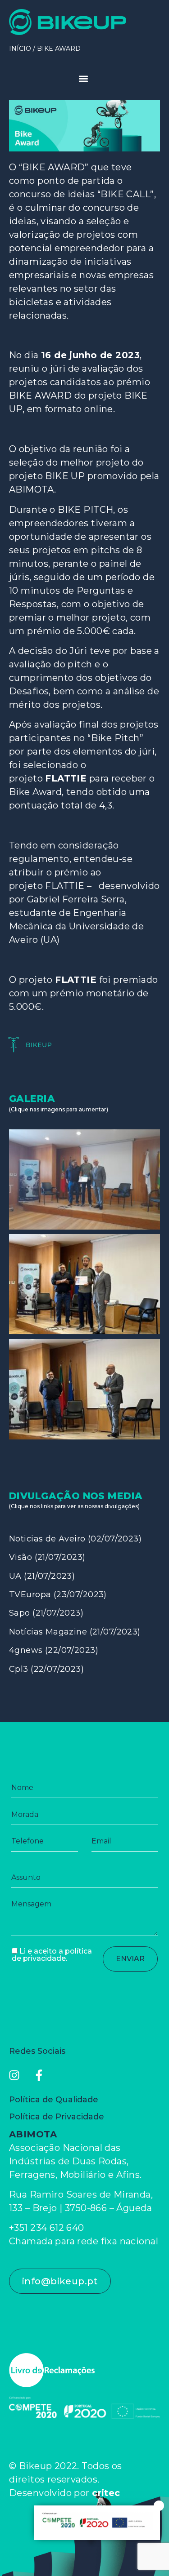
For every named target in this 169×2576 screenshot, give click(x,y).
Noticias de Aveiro (47, 1539)
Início (20, 49)
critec (106, 2493)
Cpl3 (19, 1669)
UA (15, 1576)
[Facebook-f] (39, 2075)
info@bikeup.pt (60, 2281)
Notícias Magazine (48, 1632)
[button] (85, 79)
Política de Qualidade (54, 2100)
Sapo (20, 1613)
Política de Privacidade (57, 2117)
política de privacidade (52, 1955)
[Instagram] (14, 2075)
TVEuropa (30, 1594)
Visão (21, 1557)
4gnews (26, 1650)
